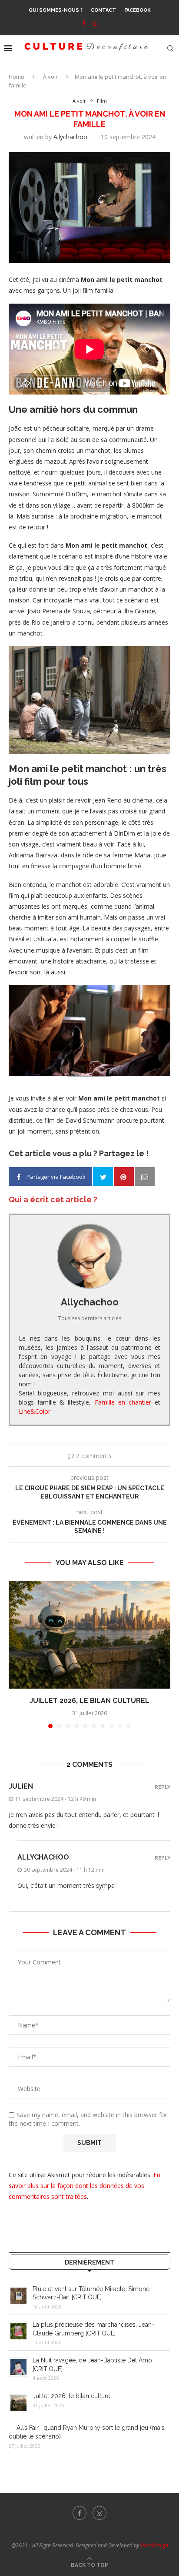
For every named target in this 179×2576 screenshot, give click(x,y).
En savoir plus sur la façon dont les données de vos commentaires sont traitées (85, 2186)
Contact (103, 10)
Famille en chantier (123, 1402)
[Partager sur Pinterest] (124, 1177)
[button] (16, 1654)
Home (17, 77)
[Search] (170, 48)
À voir (50, 77)
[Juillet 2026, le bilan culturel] (89, 1635)
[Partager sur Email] (145, 1177)
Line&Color (35, 1411)
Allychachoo (70, 137)
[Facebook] (84, 23)
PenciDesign (154, 2545)
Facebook (138, 10)
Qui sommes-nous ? (56, 10)
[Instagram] (95, 23)
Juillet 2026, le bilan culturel (89, 1701)
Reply (162, 1787)
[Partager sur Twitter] (103, 1177)
